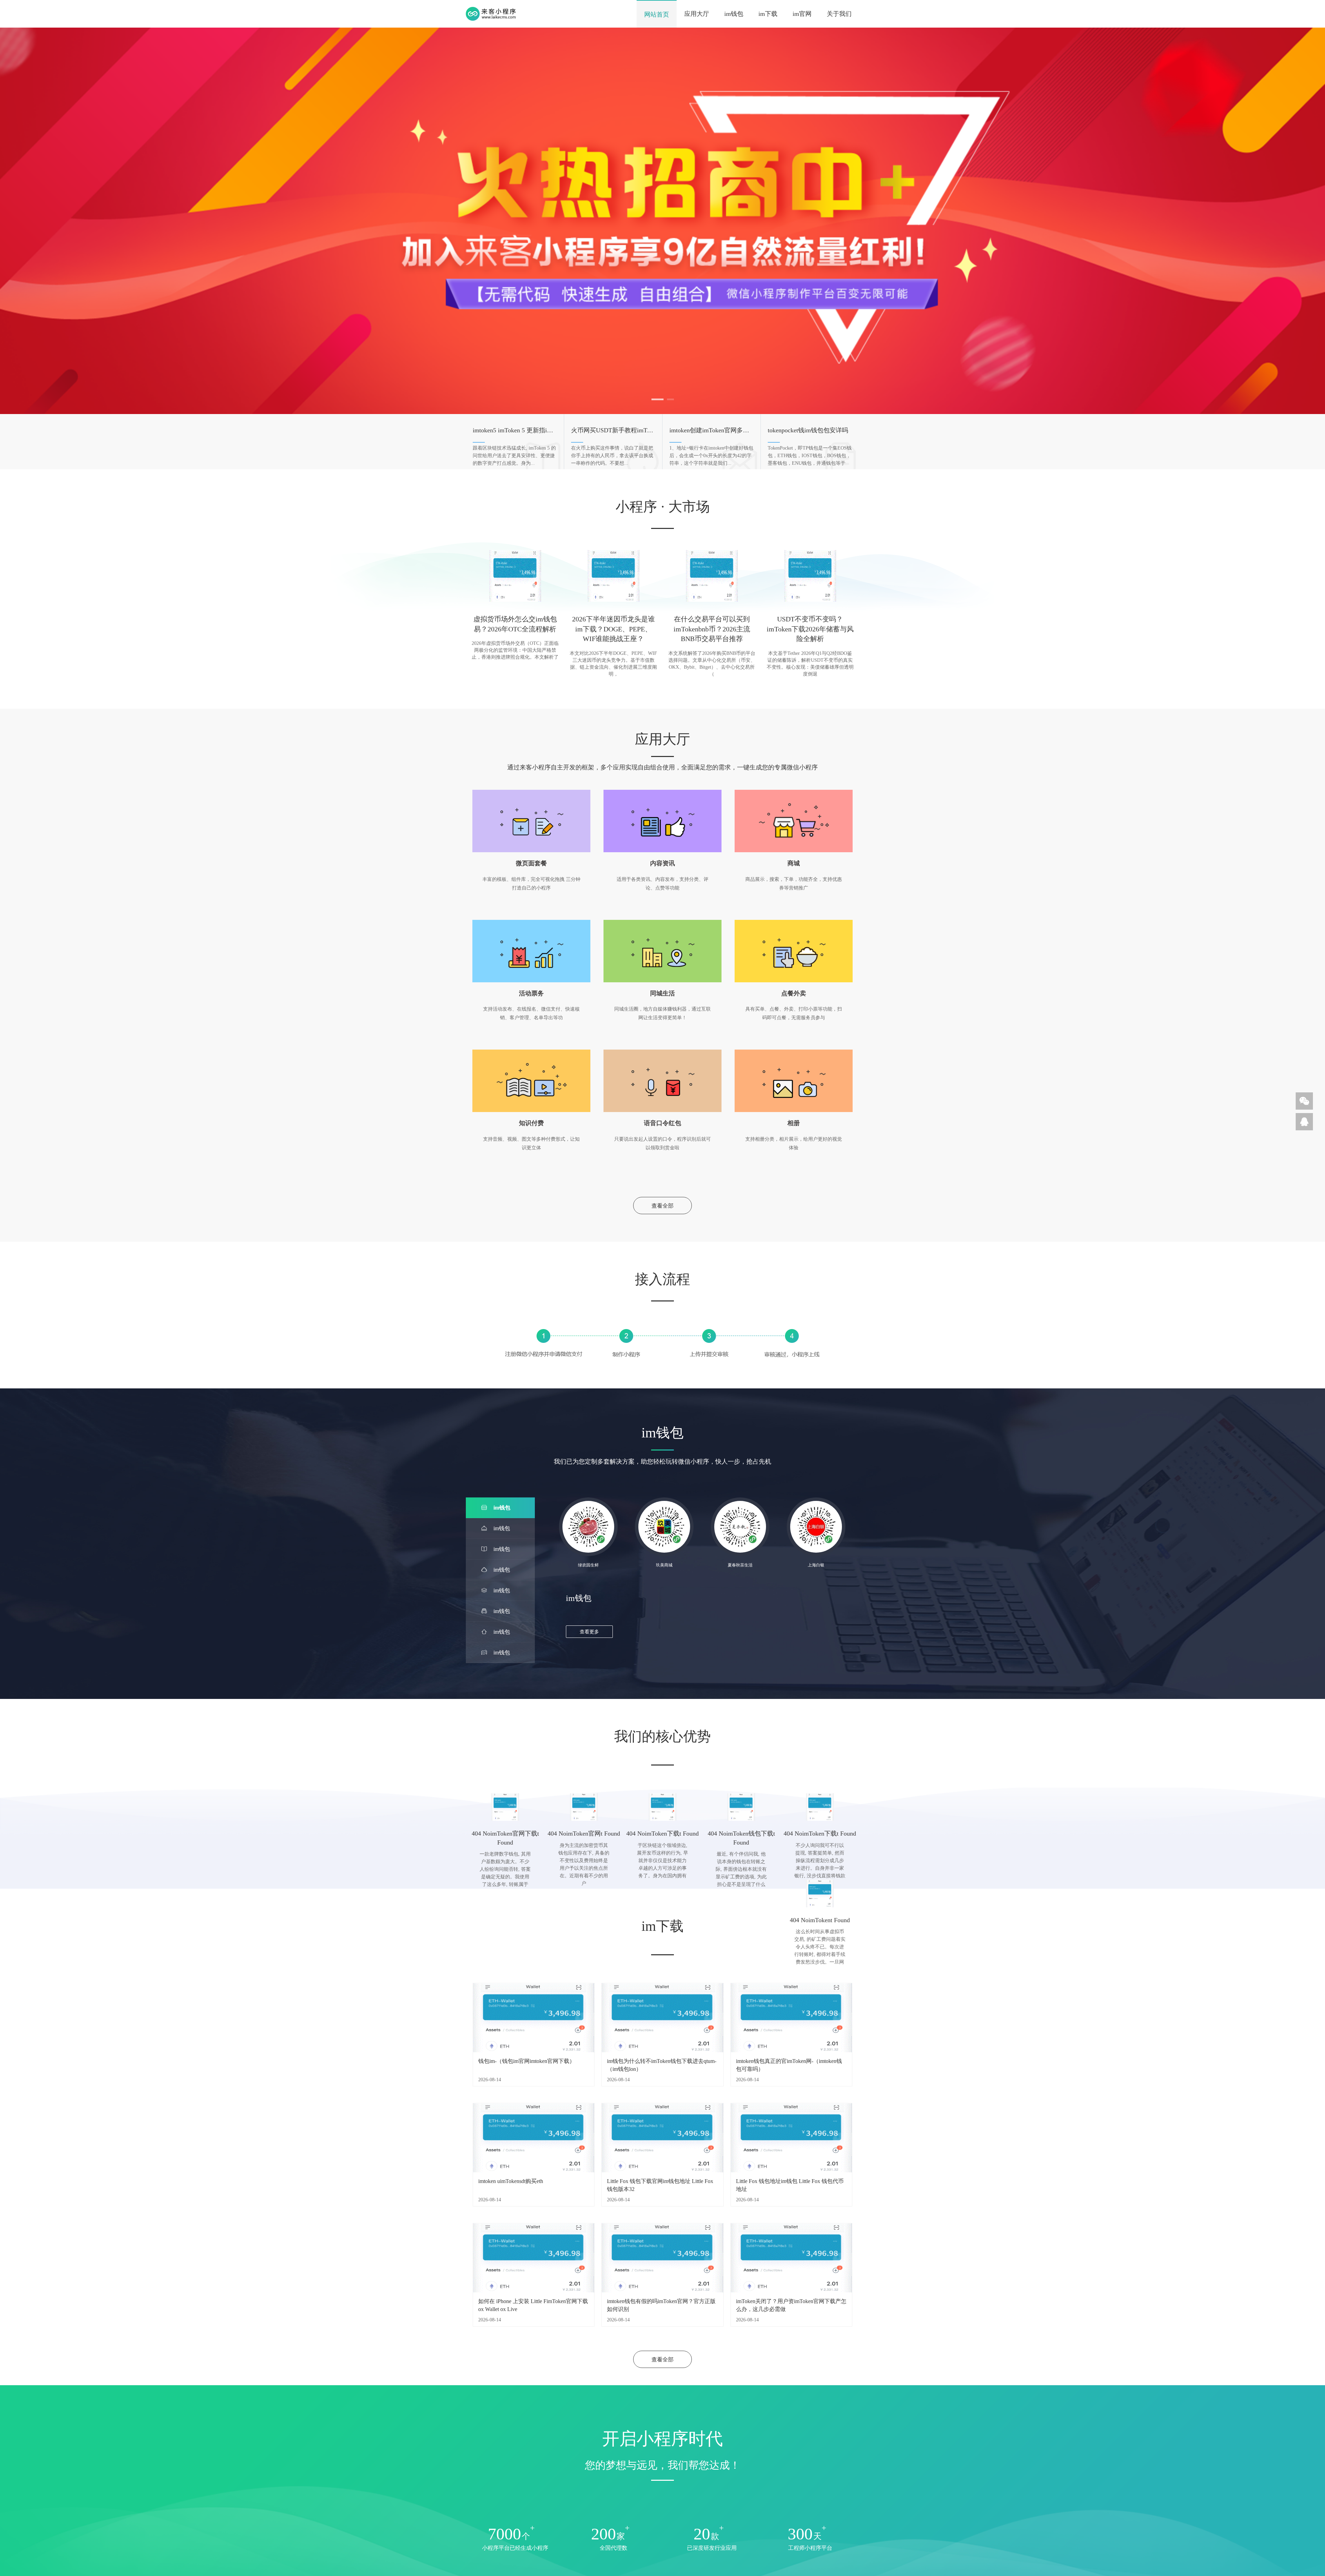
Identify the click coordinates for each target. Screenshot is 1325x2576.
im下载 (768, 14)
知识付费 (531, 1123)
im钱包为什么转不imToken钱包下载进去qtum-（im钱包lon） (662, 2065)
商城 (794, 863)
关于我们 (839, 14)
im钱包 (734, 14)
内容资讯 (662, 863)
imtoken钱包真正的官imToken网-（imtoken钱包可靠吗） (789, 2065)
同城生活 (662, 993)
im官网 (802, 14)
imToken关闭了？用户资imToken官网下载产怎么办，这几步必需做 (791, 2305)
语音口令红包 (662, 1123)
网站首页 (657, 14)
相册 (794, 1123)
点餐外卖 (794, 993)
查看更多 (589, 1632)
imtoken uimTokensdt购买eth (511, 2181)
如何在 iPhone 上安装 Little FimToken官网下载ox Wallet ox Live (533, 2305)
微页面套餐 (531, 863)
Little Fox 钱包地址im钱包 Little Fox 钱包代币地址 (790, 2185)
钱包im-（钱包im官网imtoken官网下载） (527, 2061)
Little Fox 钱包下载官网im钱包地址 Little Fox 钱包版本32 (660, 2185)
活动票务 (531, 993)
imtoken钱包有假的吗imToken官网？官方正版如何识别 (661, 2305)
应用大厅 (697, 14)
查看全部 (662, 1206)
